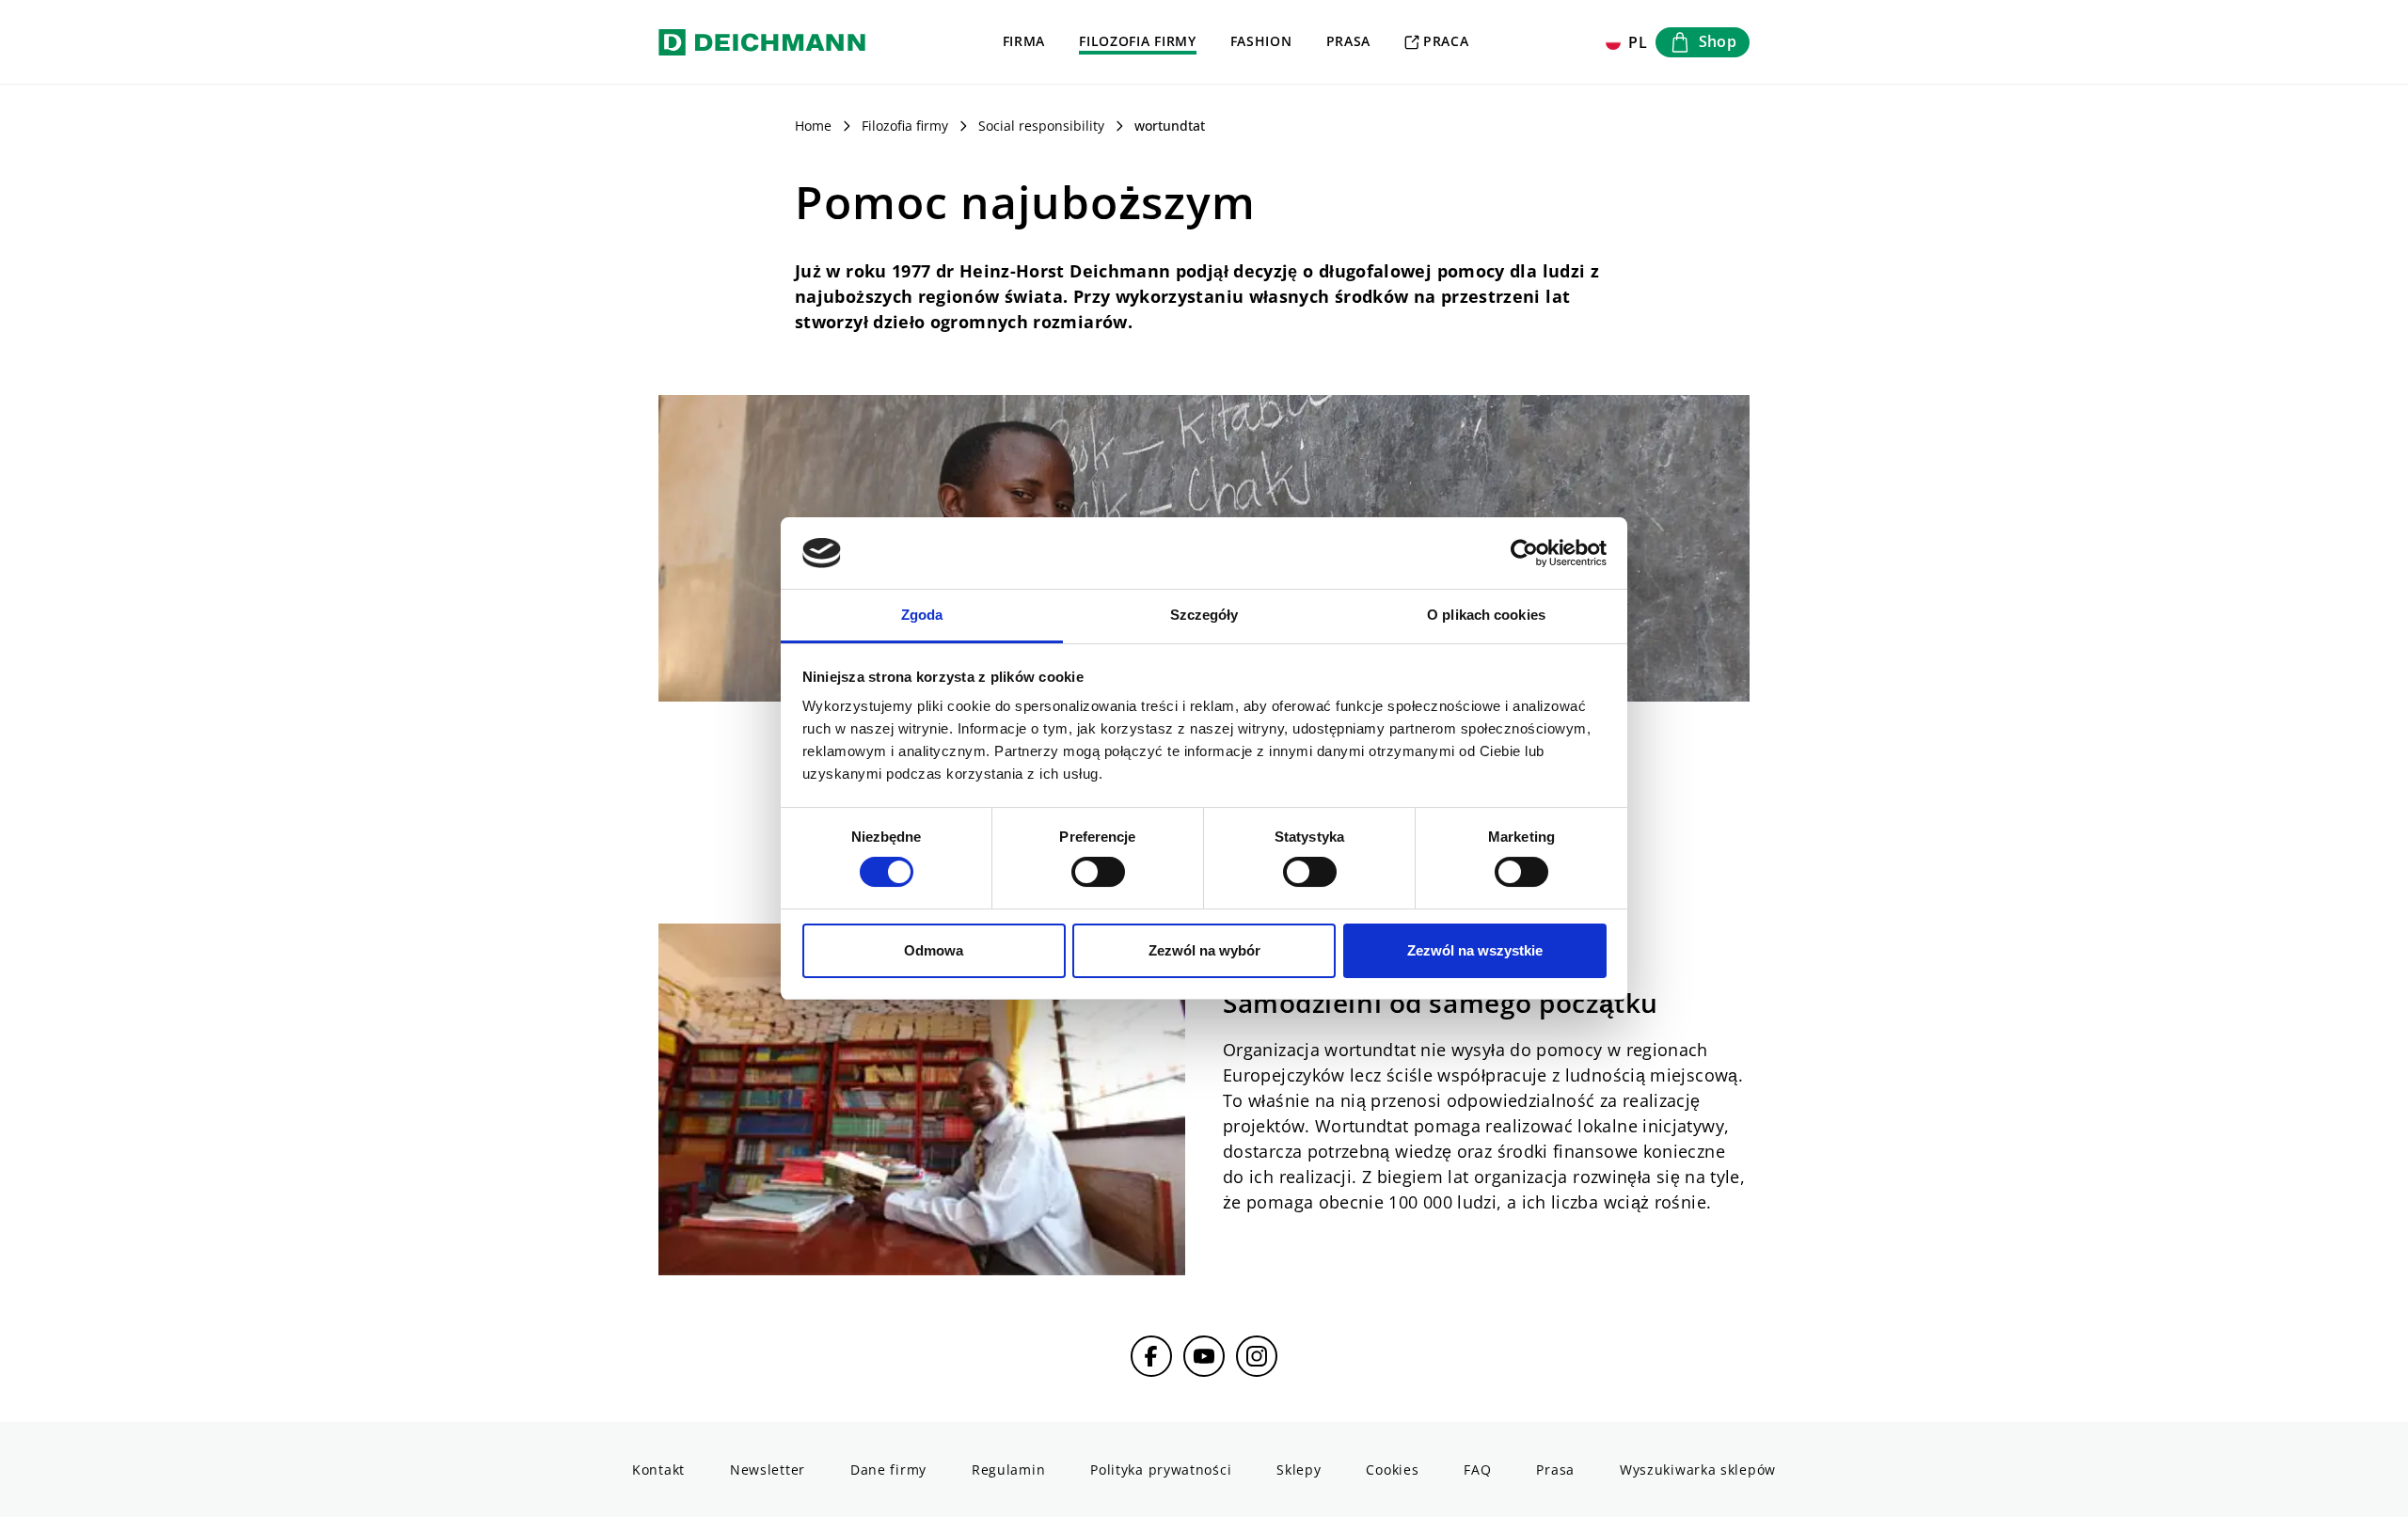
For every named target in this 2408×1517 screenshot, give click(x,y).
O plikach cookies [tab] (1486, 615)
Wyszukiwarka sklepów (1698, 1470)
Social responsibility (1041, 126)
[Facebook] (1151, 1356)
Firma (1024, 41)
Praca (1446, 41)
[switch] (1098, 872)
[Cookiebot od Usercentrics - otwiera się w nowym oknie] (1524, 553)
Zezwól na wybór (1204, 950)
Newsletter (768, 1470)
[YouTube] (1204, 1356)
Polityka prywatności (1161, 1470)
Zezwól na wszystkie (1475, 950)
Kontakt (658, 1470)
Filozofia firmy (1138, 41)
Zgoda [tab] (922, 615)
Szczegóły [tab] (1204, 615)
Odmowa (934, 950)
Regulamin (1008, 1470)
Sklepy (1299, 1470)
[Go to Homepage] (762, 42)
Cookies (1392, 1470)
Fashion (1261, 41)
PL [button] (1638, 42)
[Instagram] (1257, 1356)
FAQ (1477, 1470)
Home (813, 126)
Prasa (1349, 41)
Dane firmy (888, 1470)
